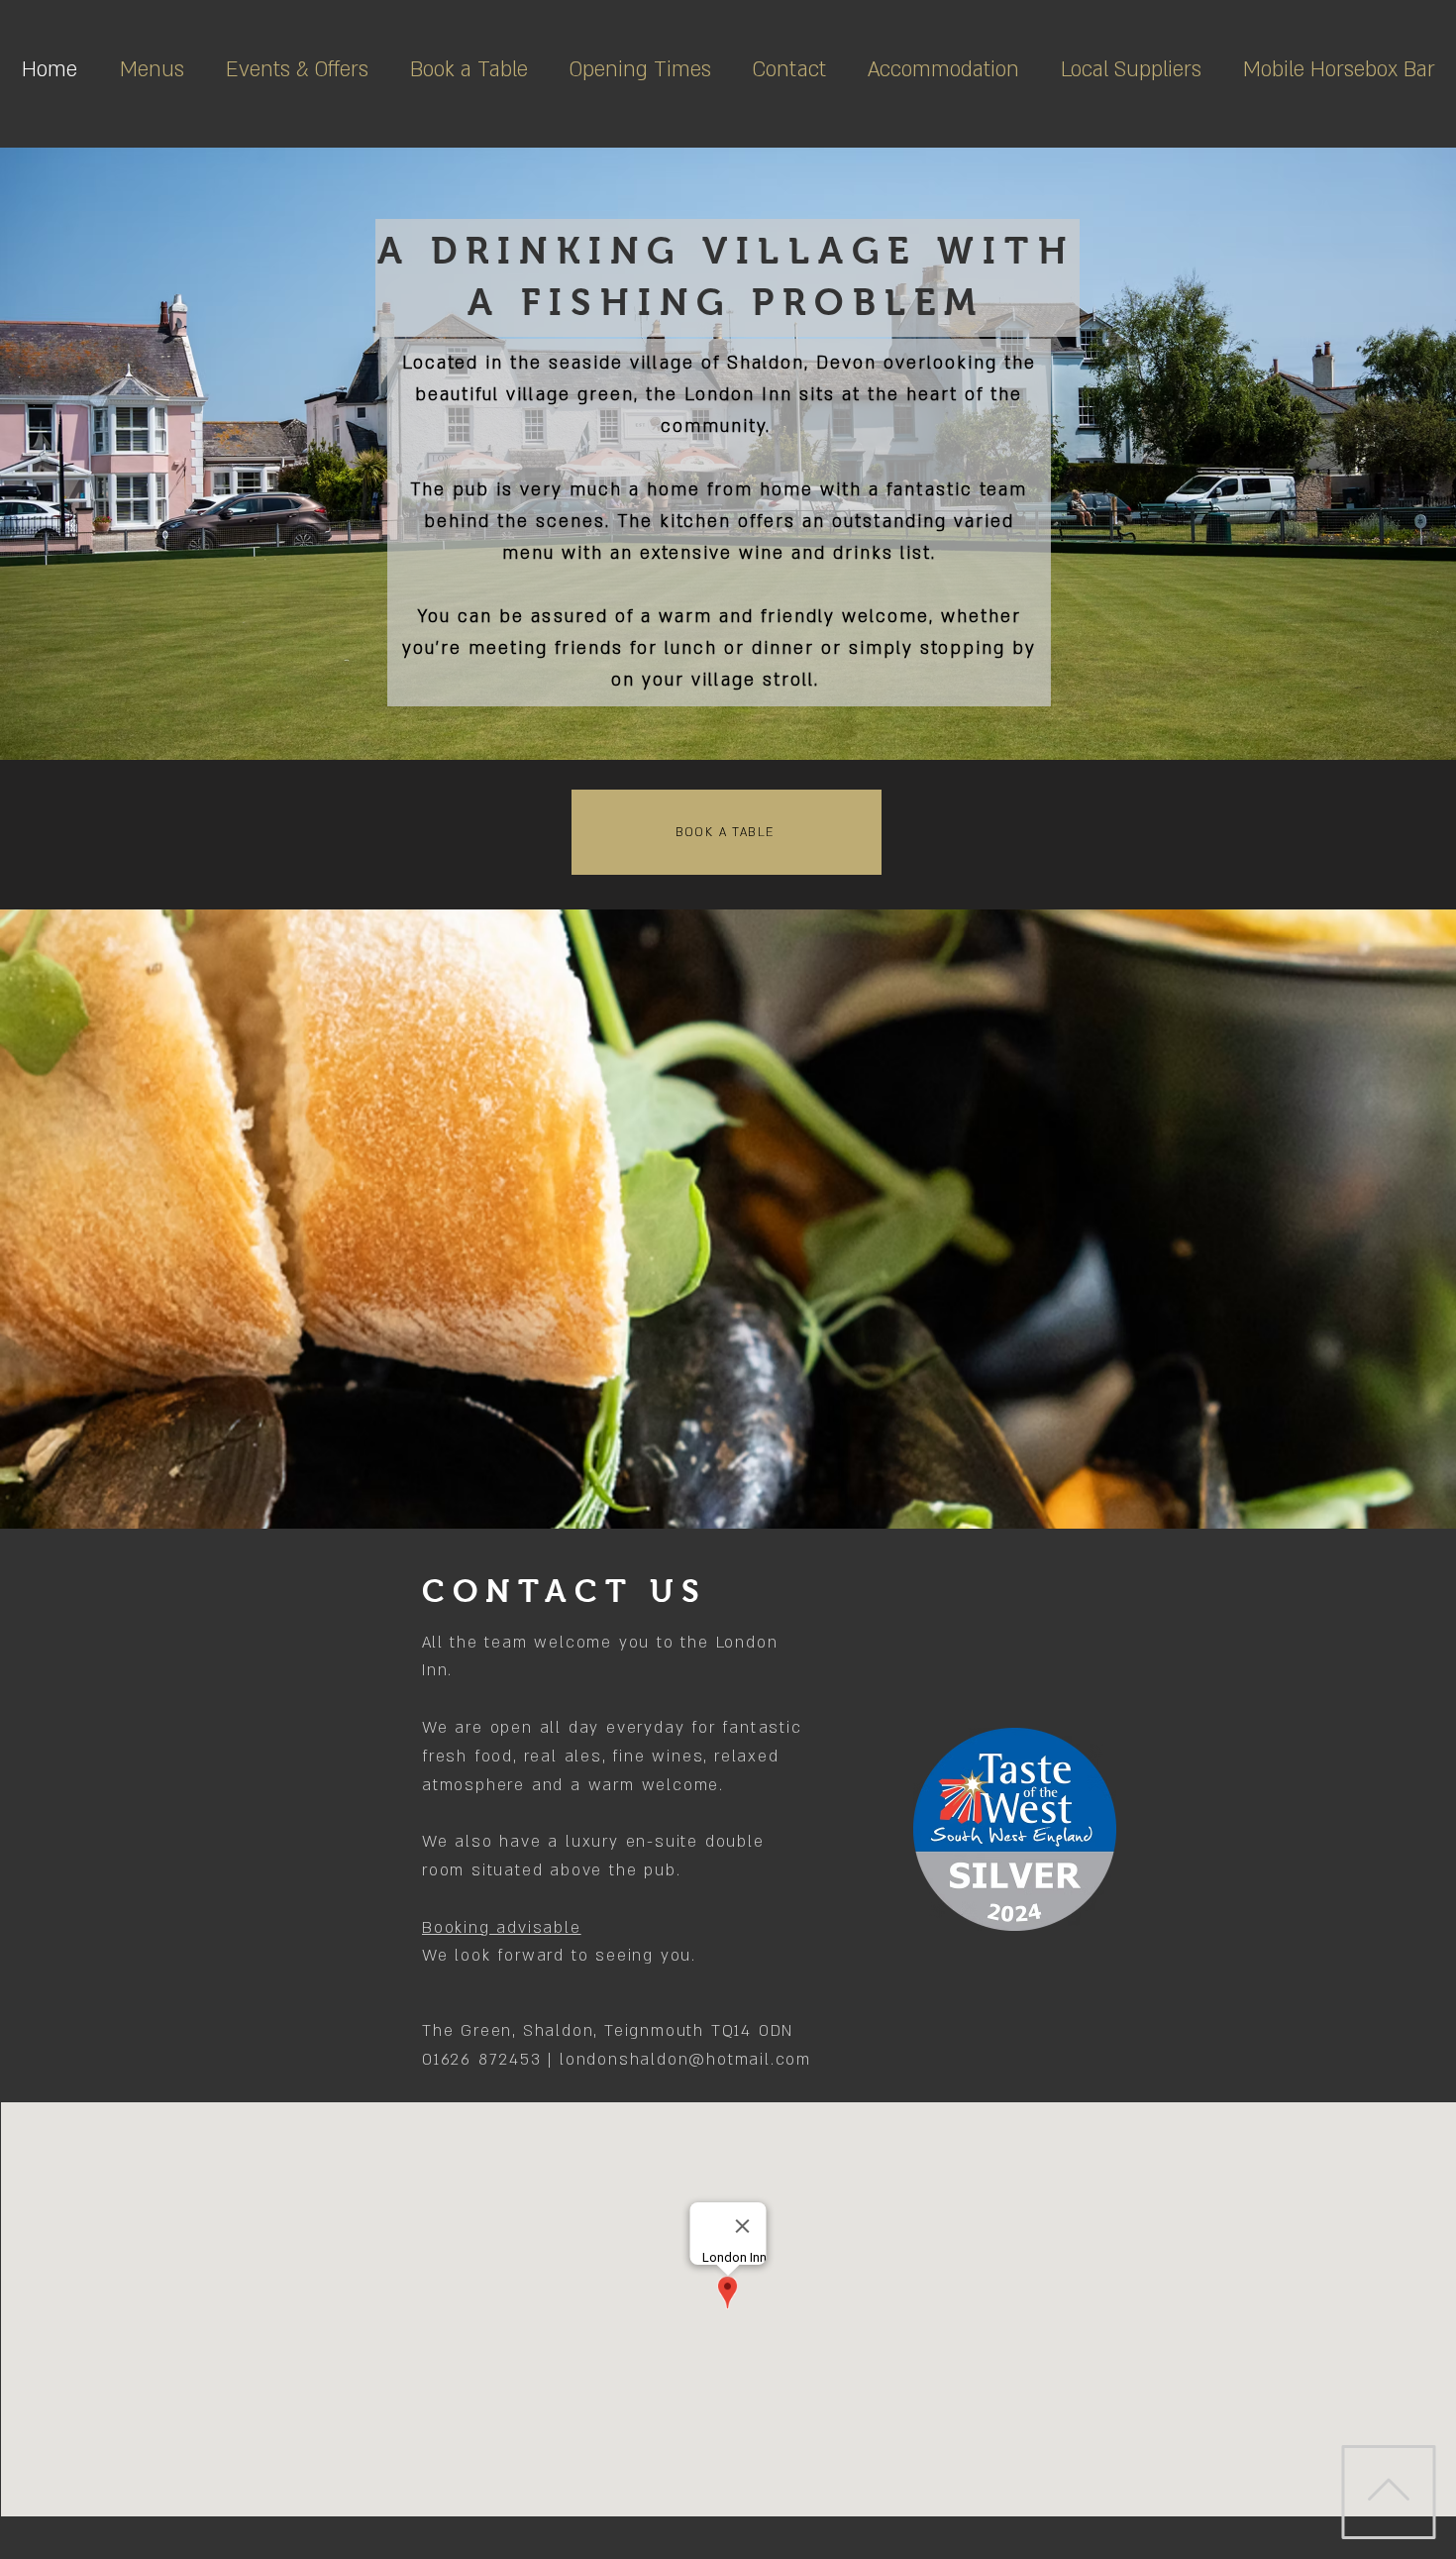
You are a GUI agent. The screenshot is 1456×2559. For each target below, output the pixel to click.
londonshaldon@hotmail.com (685, 2060)
